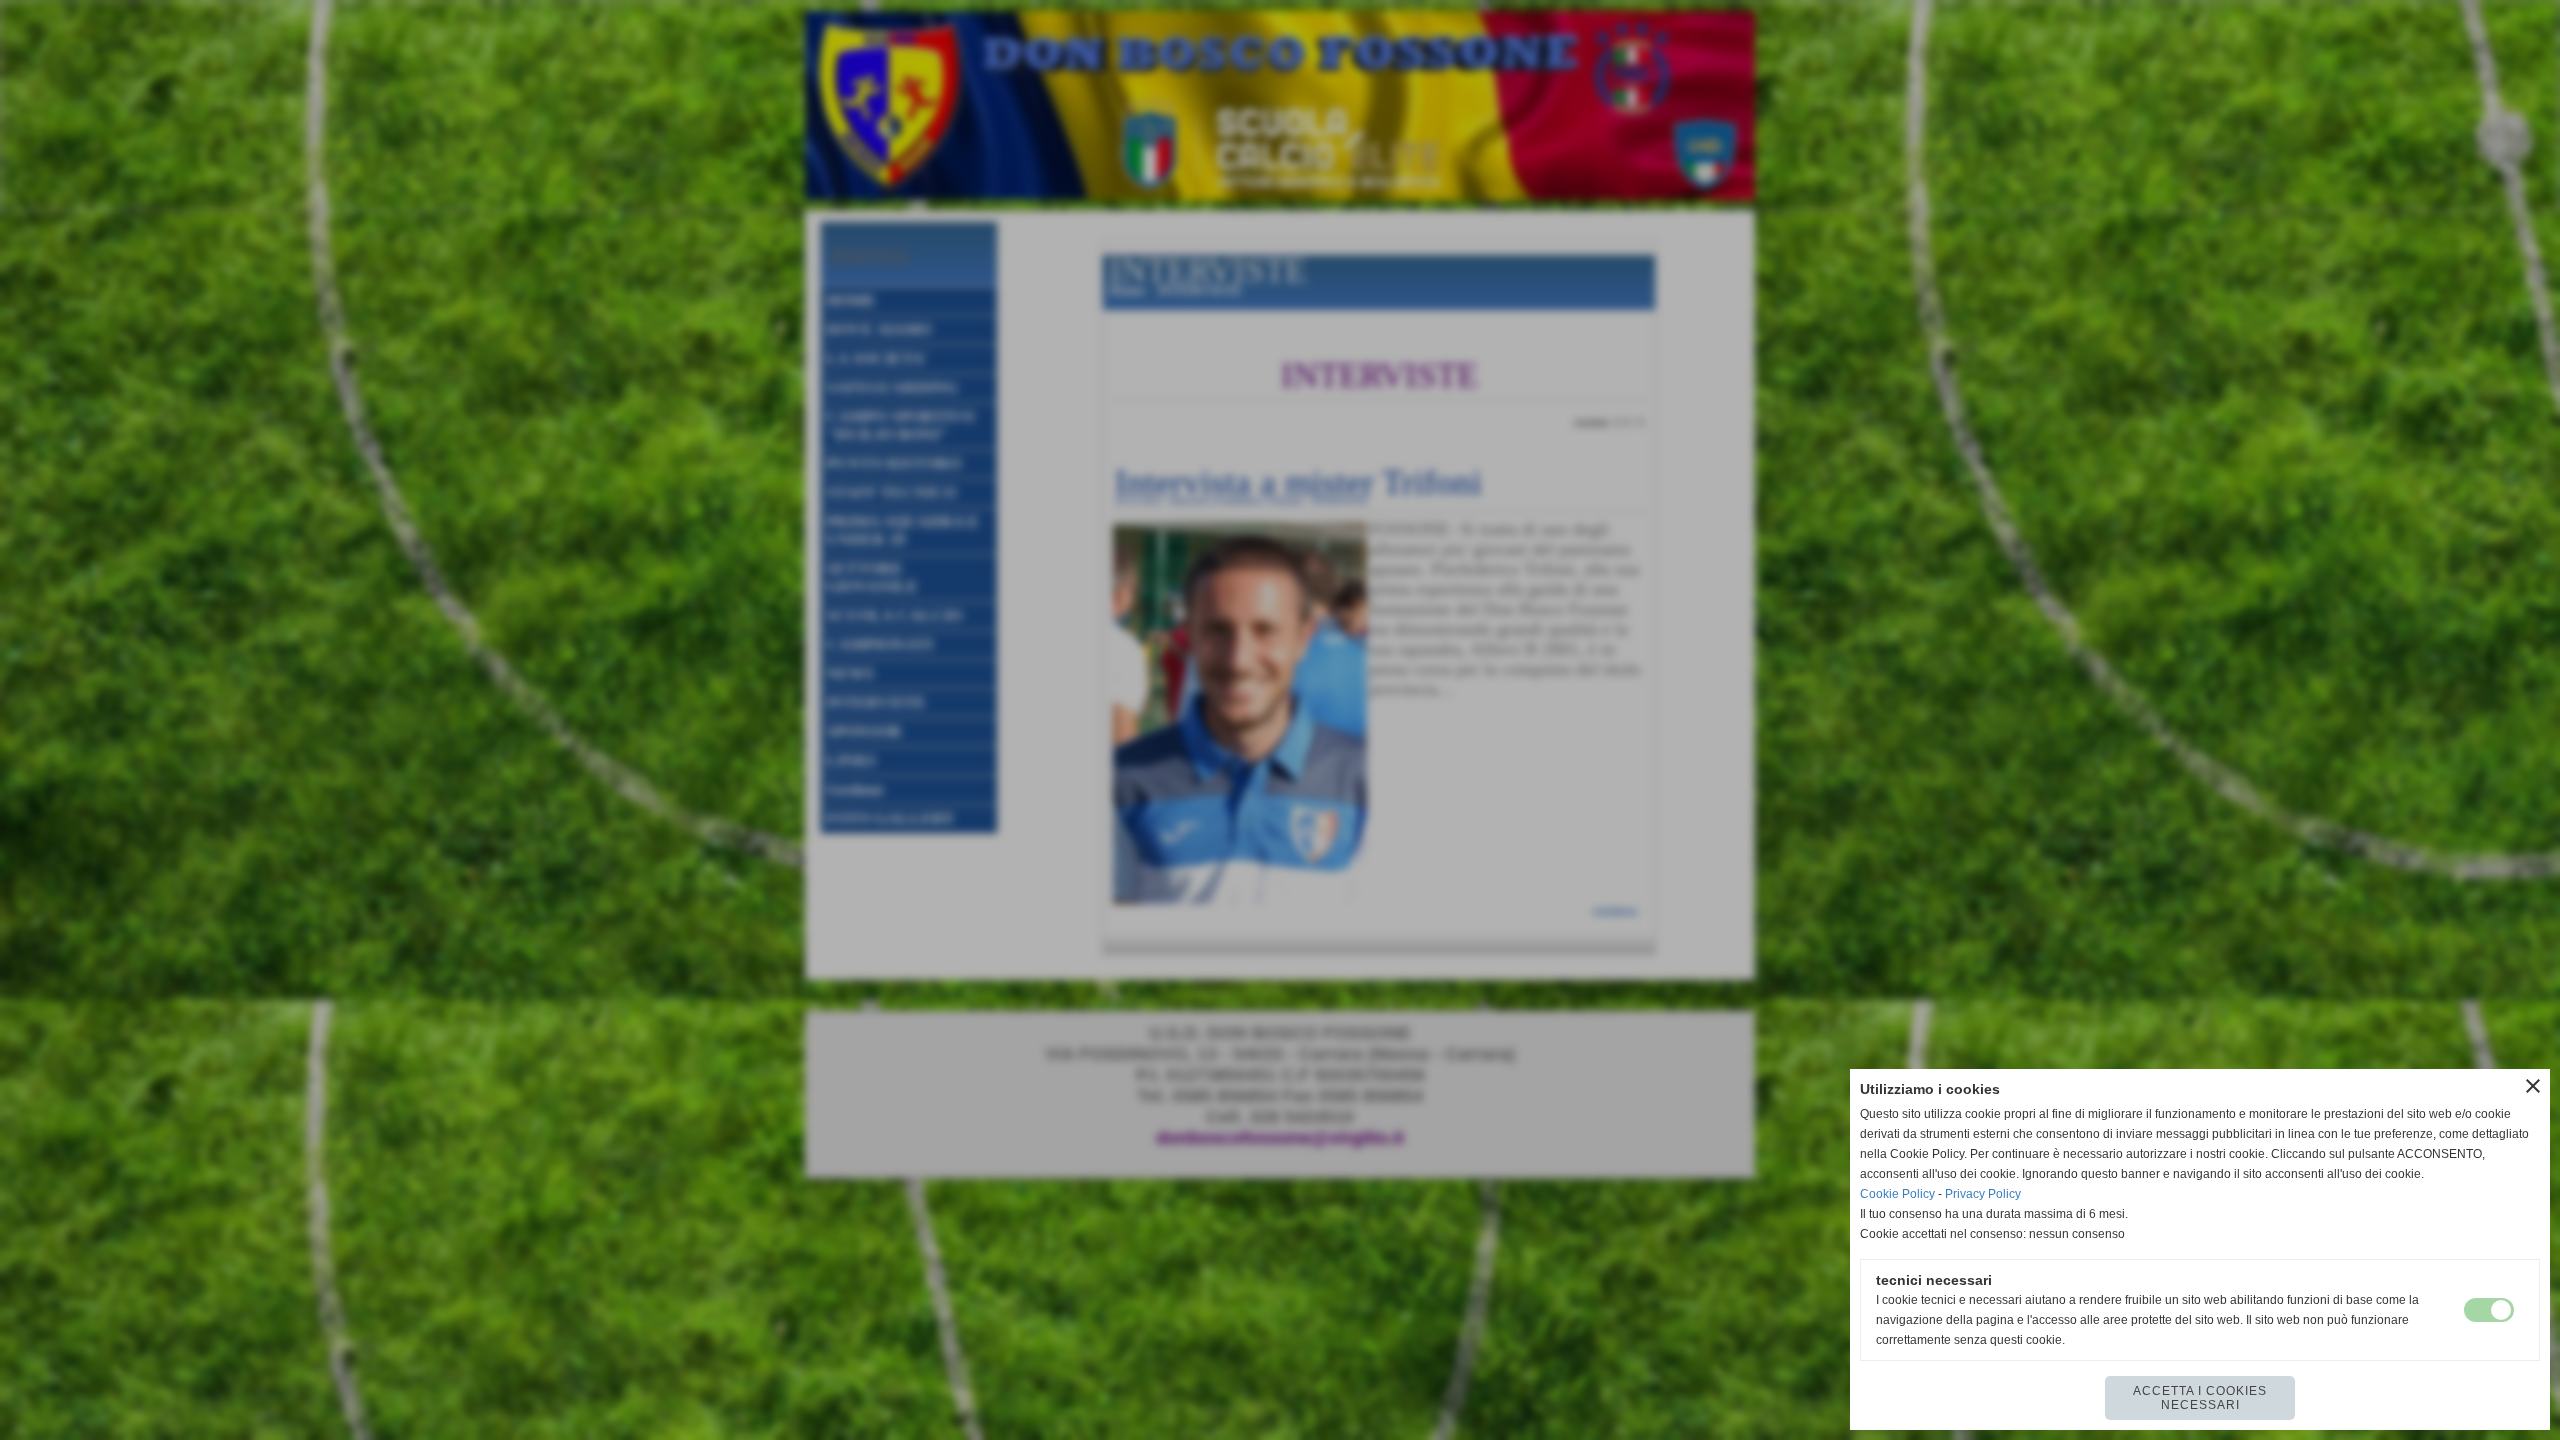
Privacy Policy (1983, 1194)
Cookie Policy (1897, 1194)
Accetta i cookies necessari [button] (2200, 1398)
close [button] (2533, 1086)
